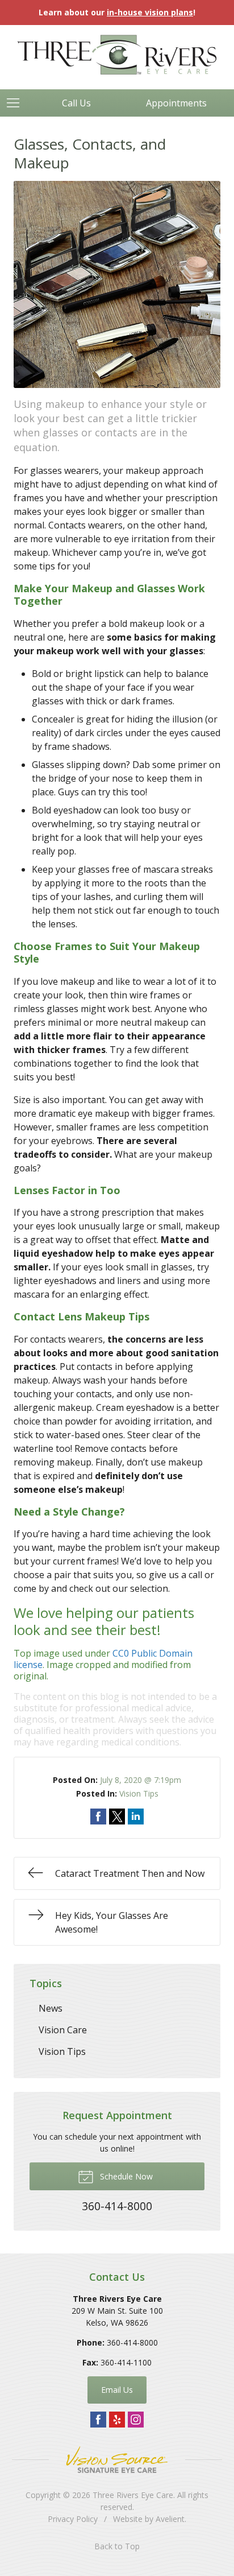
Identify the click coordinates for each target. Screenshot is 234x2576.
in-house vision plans (150, 12)
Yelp (117, 2420)
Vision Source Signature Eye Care (117, 2460)
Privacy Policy (73, 2519)
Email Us (117, 2390)
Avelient (170, 2519)
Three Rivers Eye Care (133, 2495)
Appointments (176, 103)
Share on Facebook (98, 1817)
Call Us (76, 103)
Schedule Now (125, 2176)
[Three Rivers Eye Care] (117, 55)
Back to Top (117, 2546)
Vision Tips (139, 1793)
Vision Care (63, 2030)
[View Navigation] (17, 103)
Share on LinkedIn (136, 1817)
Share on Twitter (117, 1817)
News (51, 2008)
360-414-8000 (132, 2342)
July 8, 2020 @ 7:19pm (141, 1780)
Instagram (136, 2420)
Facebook (98, 2420)
